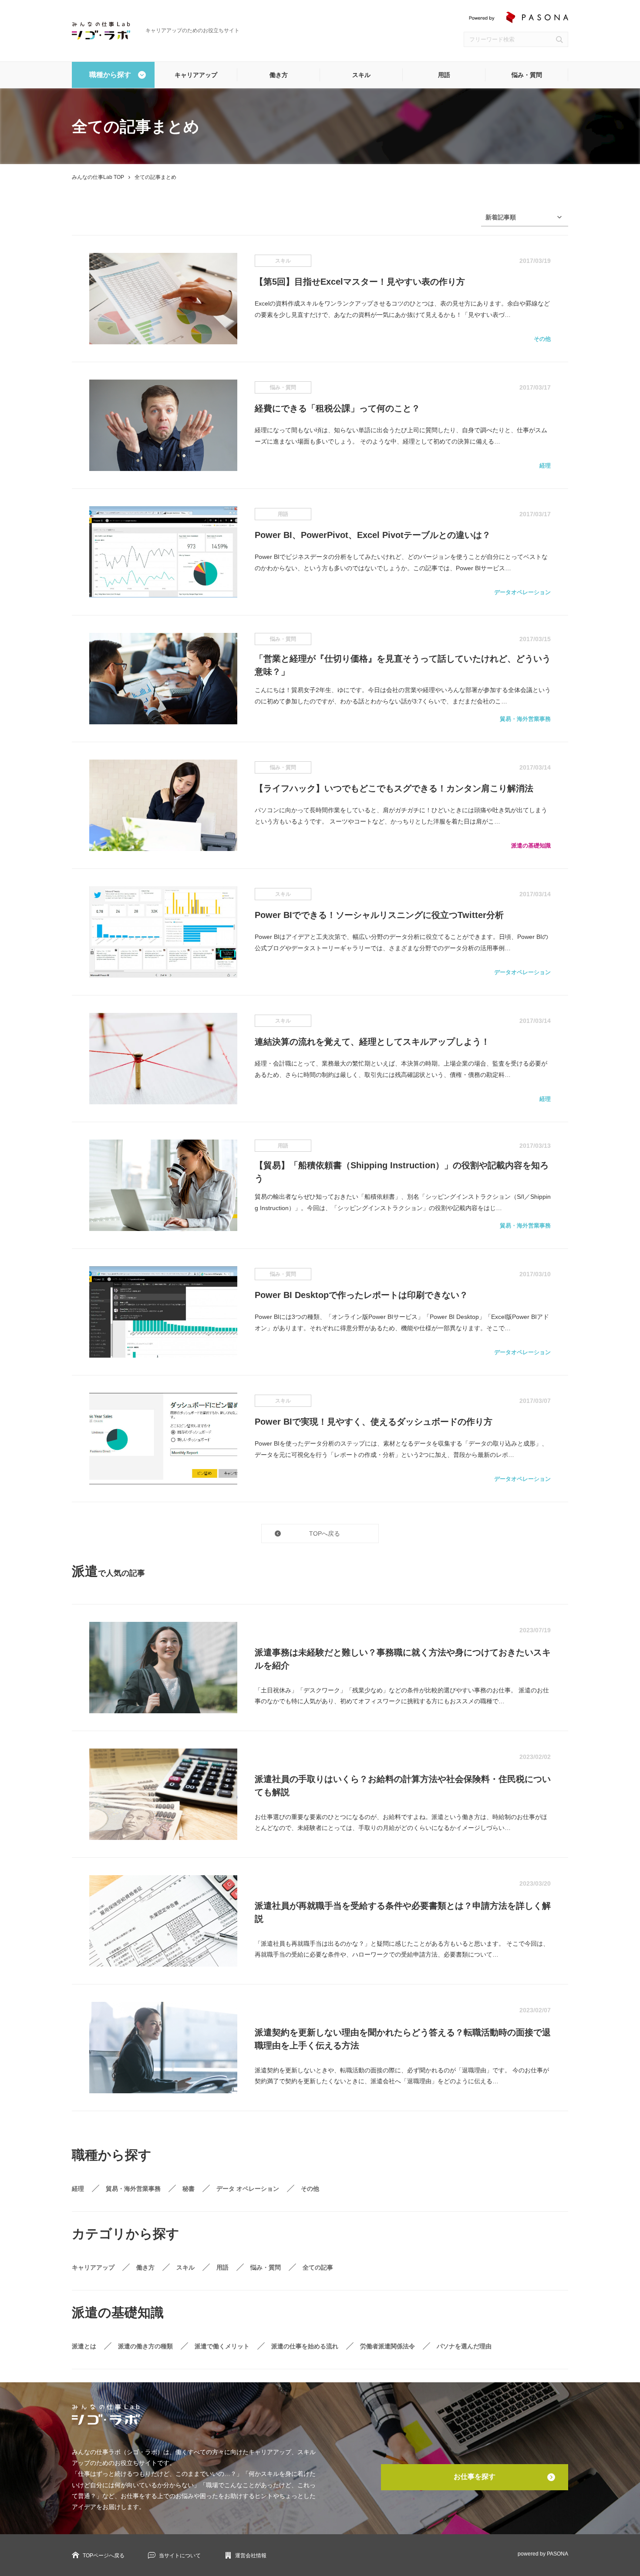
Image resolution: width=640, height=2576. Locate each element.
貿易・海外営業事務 (133, 2189)
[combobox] (525, 217)
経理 (78, 2189)
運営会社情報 (251, 2556)
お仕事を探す (475, 2477)
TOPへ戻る (325, 1533)
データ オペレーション (248, 2189)
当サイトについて (180, 2556)
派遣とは (84, 2346)
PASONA (557, 2554)
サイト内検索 (559, 39)
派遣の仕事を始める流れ (305, 2346)
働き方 (279, 75)
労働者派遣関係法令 (387, 2346)
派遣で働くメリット (222, 2346)
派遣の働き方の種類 (145, 2346)
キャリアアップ (196, 75)
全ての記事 (318, 2267)
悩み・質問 (527, 75)
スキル (361, 75)
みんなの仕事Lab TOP (98, 177)
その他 (310, 2189)
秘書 (189, 2189)
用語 (444, 75)
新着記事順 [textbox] (501, 217)
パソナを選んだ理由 (464, 2346)
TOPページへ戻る (104, 2556)
